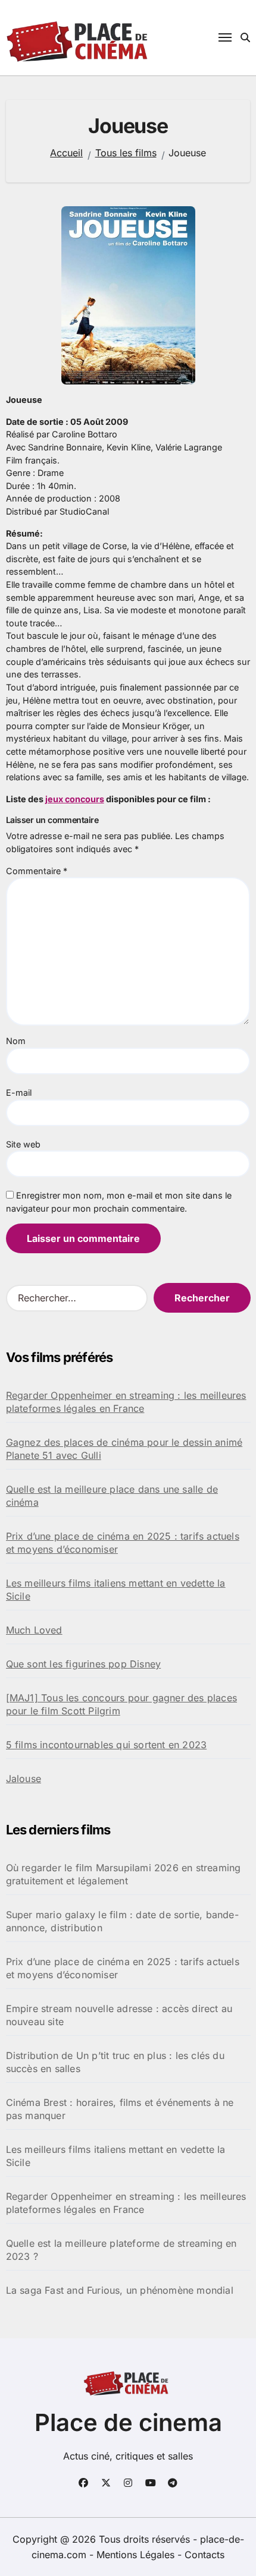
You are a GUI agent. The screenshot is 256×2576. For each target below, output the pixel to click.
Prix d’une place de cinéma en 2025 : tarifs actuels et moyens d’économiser (123, 1543)
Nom (16, 1041)
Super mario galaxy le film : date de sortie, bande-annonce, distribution (122, 1921)
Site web (23, 1144)
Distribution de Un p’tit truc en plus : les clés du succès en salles (115, 2062)
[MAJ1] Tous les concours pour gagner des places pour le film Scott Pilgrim (121, 1704)
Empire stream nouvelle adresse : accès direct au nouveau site (119, 2015)
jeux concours (75, 799)
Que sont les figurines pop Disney (84, 1664)
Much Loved (34, 1630)
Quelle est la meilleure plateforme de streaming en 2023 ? (121, 2250)
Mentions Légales (137, 2555)
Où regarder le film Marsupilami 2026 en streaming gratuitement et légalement (124, 1874)
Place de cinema (128, 2422)
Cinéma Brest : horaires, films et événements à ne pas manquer (120, 2109)
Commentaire (37, 871)
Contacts (205, 2555)
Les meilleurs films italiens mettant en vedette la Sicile (116, 1590)
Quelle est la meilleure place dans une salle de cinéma (112, 1496)
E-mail (19, 1092)
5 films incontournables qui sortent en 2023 (107, 1745)
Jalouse (24, 1779)
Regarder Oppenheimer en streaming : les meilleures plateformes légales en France (126, 1402)
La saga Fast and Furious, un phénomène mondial (120, 2290)
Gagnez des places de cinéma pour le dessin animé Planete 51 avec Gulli (124, 1449)
